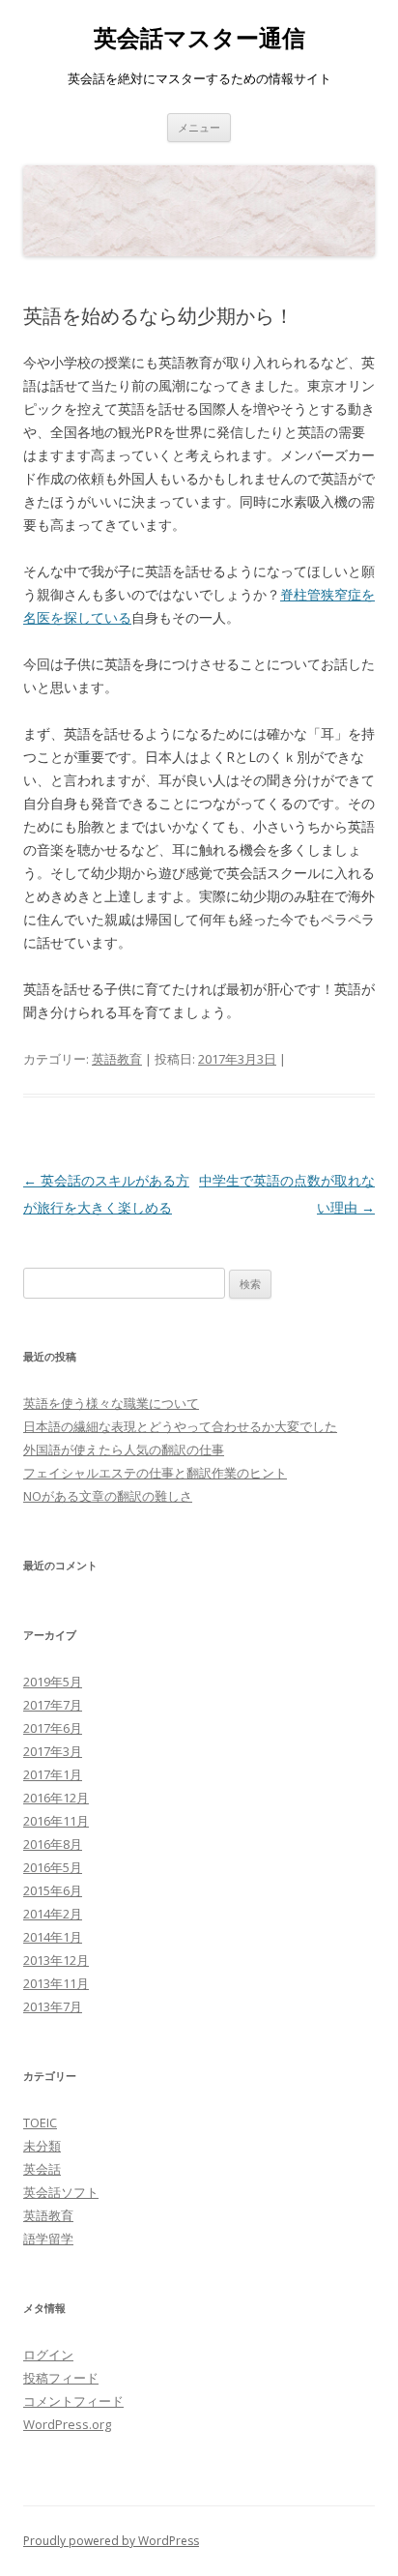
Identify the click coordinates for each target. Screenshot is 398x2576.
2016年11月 (56, 1821)
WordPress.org (67, 2424)
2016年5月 (53, 1867)
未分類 (42, 2146)
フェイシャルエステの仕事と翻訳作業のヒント (155, 1473)
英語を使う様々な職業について (111, 1403)
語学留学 (48, 2239)
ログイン (48, 2355)
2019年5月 (53, 1682)
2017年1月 (53, 1774)
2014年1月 (53, 1937)
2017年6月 (53, 1728)
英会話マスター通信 (199, 38)
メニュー (199, 127)
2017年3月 (53, 1751)
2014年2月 (53, 1914)
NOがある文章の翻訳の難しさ (108, 1496)
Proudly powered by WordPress (111, 2541)
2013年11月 (56, 1983)
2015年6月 (53, 1890)
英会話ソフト (61, 2192)
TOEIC (40, 2122)
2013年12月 (56, 1960)
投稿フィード (61, 2378)
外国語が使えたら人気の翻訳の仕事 (124, 1449)
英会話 (42, 2169)
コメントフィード (73, 2401)
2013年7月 (53, 2006)
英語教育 (117, 1059)
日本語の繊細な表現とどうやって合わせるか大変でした (180, 1426)
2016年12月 (56, 1798)
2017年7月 (53, 1705)
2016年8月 (53, 1844)
